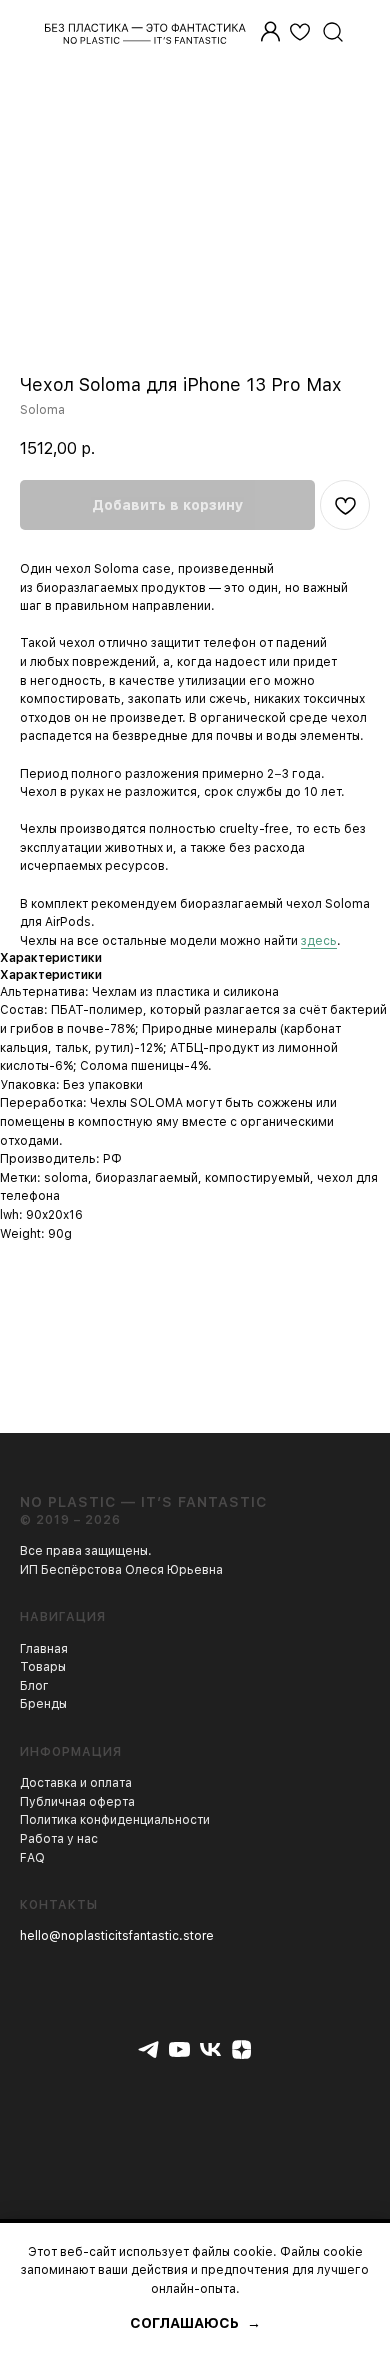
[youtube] (179, 2049)
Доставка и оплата (76, 1783)
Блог (34, 1686)
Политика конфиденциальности (115, 1820)
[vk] (210, 2049)
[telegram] (148, 2049)
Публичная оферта (77, 1802)
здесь (319, 941)
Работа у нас (59, 1839)
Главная (44, 1649)
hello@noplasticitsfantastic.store (117, 1936)
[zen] (241, 2049)
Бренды (43, 1704)
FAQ (32, 1858)
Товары (43, 1667)
